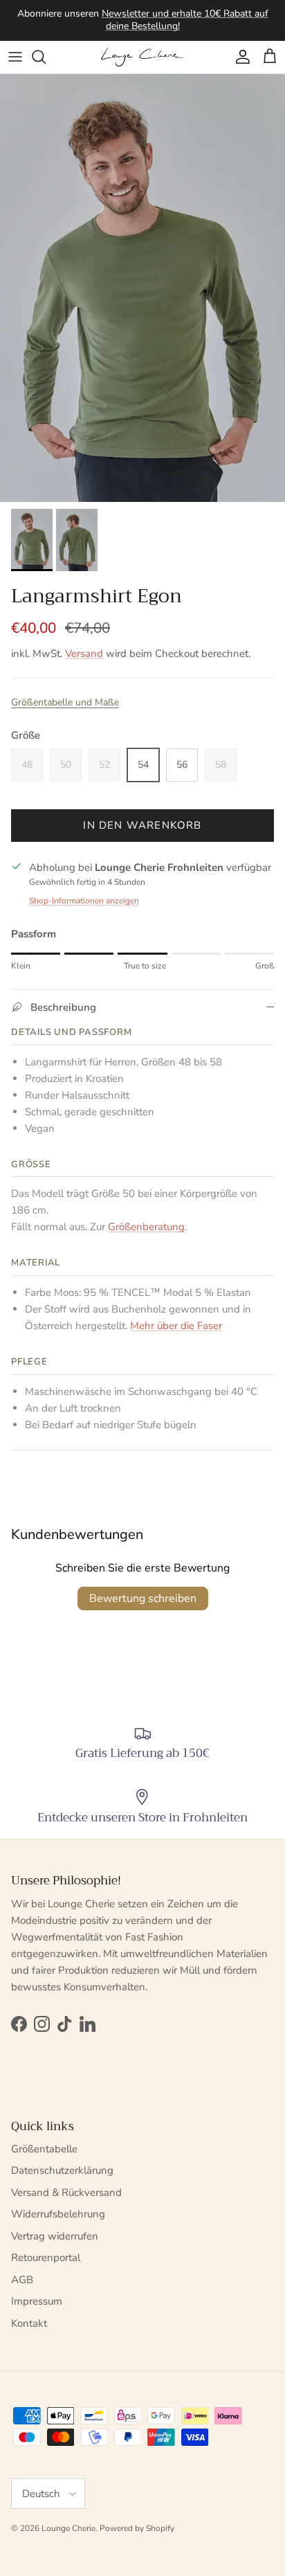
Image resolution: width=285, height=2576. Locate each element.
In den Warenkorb (142, 825)
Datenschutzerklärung (62, 2170)
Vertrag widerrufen (55, 2236)
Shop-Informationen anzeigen (84, 901)
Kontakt (29, 2323)
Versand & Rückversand (66, 2192)
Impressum (37, 2301)
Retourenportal (46, 2258)
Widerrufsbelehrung (58, 2214)
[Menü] (15, 57)
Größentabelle (44, 2149)
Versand (84, 654)
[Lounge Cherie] (142, 57)
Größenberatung (146, 1227)
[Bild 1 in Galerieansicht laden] (142, 288)
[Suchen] (46, 57)
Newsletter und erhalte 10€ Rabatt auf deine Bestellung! (185, 20)
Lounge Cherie (68, 2528)
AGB (22, 2280)
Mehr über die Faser (176, 1326)
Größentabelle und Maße (65, 702)
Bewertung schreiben (143, 1598)
